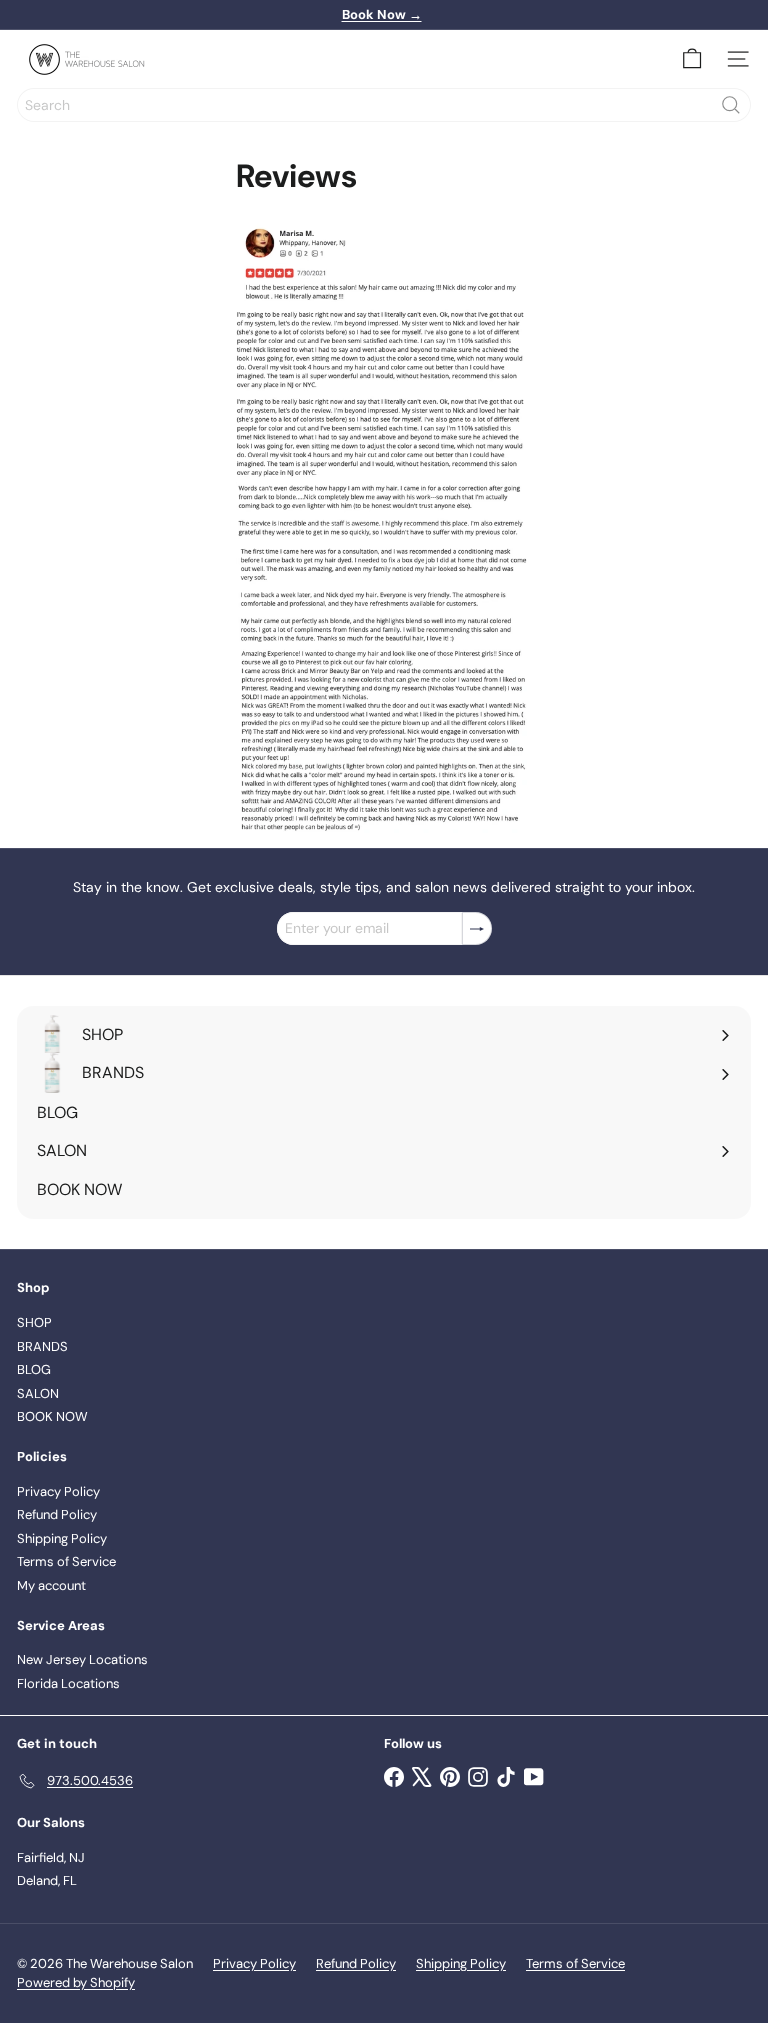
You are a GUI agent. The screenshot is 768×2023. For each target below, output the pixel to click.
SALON (38, 1393)
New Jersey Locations (82, 1659)
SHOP (34, 1322)
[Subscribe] (477, 928)
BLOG (34, 1369)
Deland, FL (47, 1880)
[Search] (731, 105)
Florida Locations (68, 1683)
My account (51, 1585)
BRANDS (42, 1346)
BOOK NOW (52, 1416)
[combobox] (384, 105)
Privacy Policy (58, 1491)
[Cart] (692, 59)
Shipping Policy (62, 1538)
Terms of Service (66, 1561)
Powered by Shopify (76, 1982)
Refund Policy (57, 1514)
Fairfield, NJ (51, 1857)
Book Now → (382, 14)
